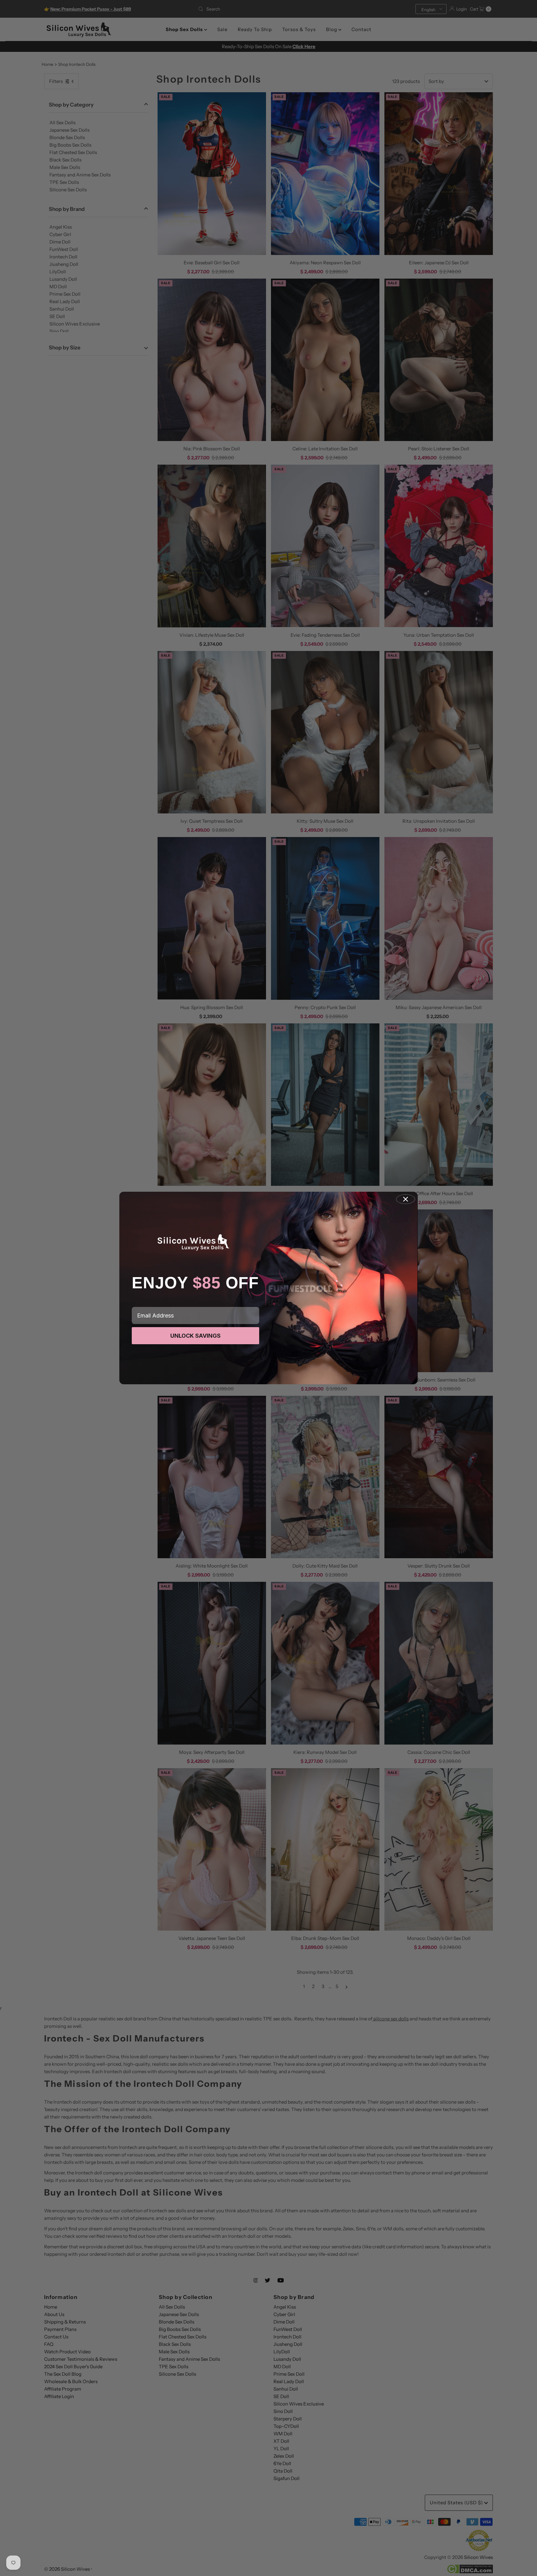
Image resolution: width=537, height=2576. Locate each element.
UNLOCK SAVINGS (195, 1336)
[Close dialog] (406, 1199)
